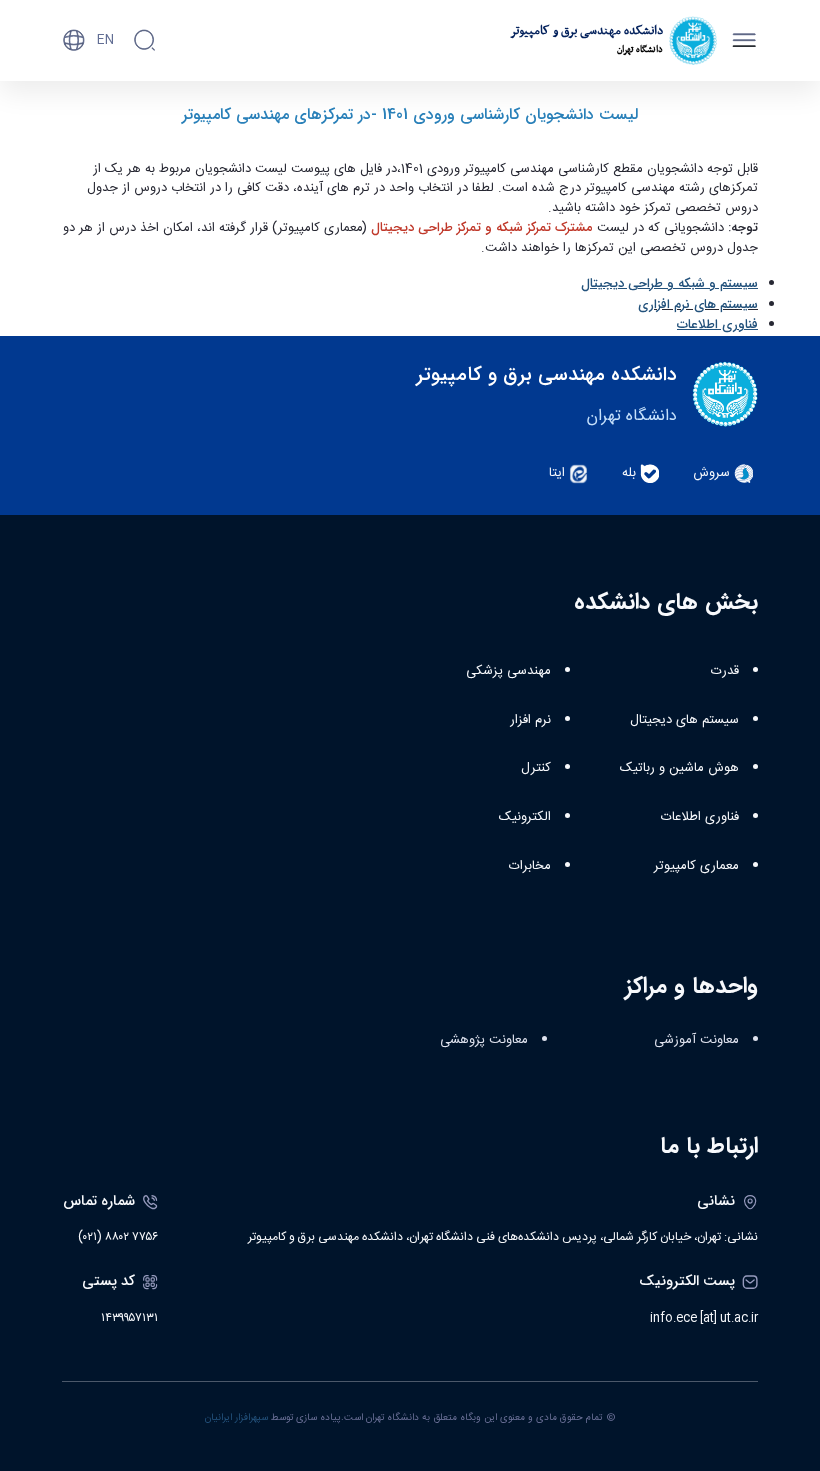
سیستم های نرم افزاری (698, 304)
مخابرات (530, 866)
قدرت (725, 671)
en (105, 40)
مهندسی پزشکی (508, 671)
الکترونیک (525, 817)
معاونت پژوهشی (484, 1040)
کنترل (536, 768)
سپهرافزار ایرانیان (236, 1418)
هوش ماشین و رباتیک (679, 768)
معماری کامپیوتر (696, 866)
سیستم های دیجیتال (684, 720)
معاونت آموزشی (696, 1040)
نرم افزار (530, 720)
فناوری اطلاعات (700, 817)
